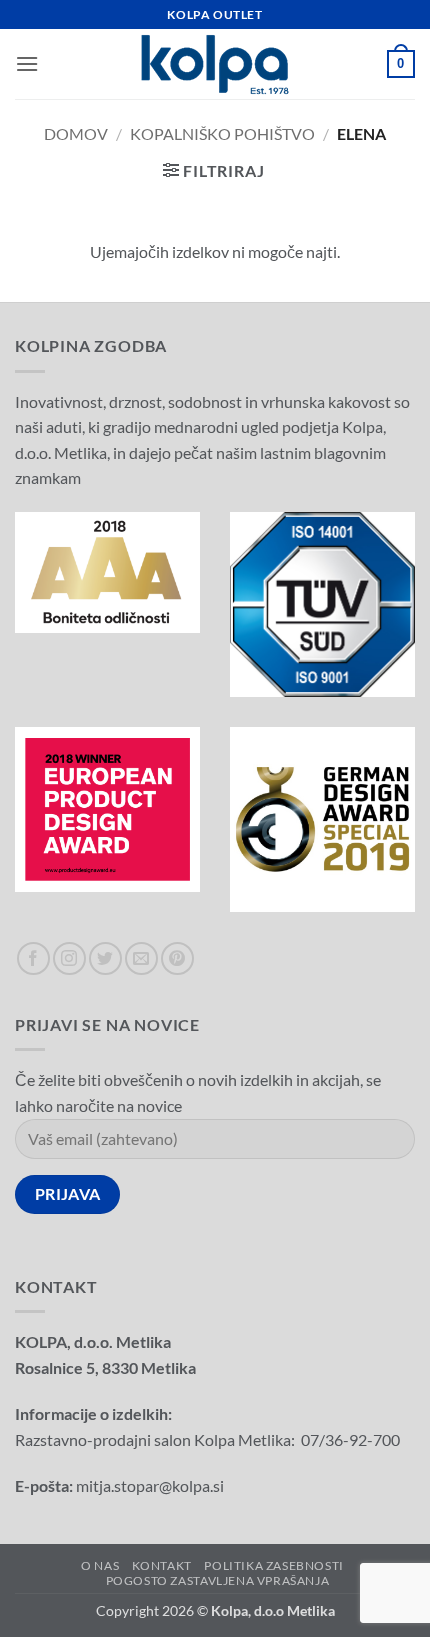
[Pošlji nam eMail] (141, 958)
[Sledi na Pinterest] (177, 958)
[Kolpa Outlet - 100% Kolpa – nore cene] (215, 64)
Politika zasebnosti (274, 1565)
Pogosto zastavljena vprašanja (218, 1580)
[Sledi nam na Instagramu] (69, 958)
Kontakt (162, 1565)
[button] (27, 63)
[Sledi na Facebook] (33, 958)
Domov (76, 133)
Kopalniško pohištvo (222, 133)
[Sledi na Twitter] (105, 958)
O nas (100, 1565)
